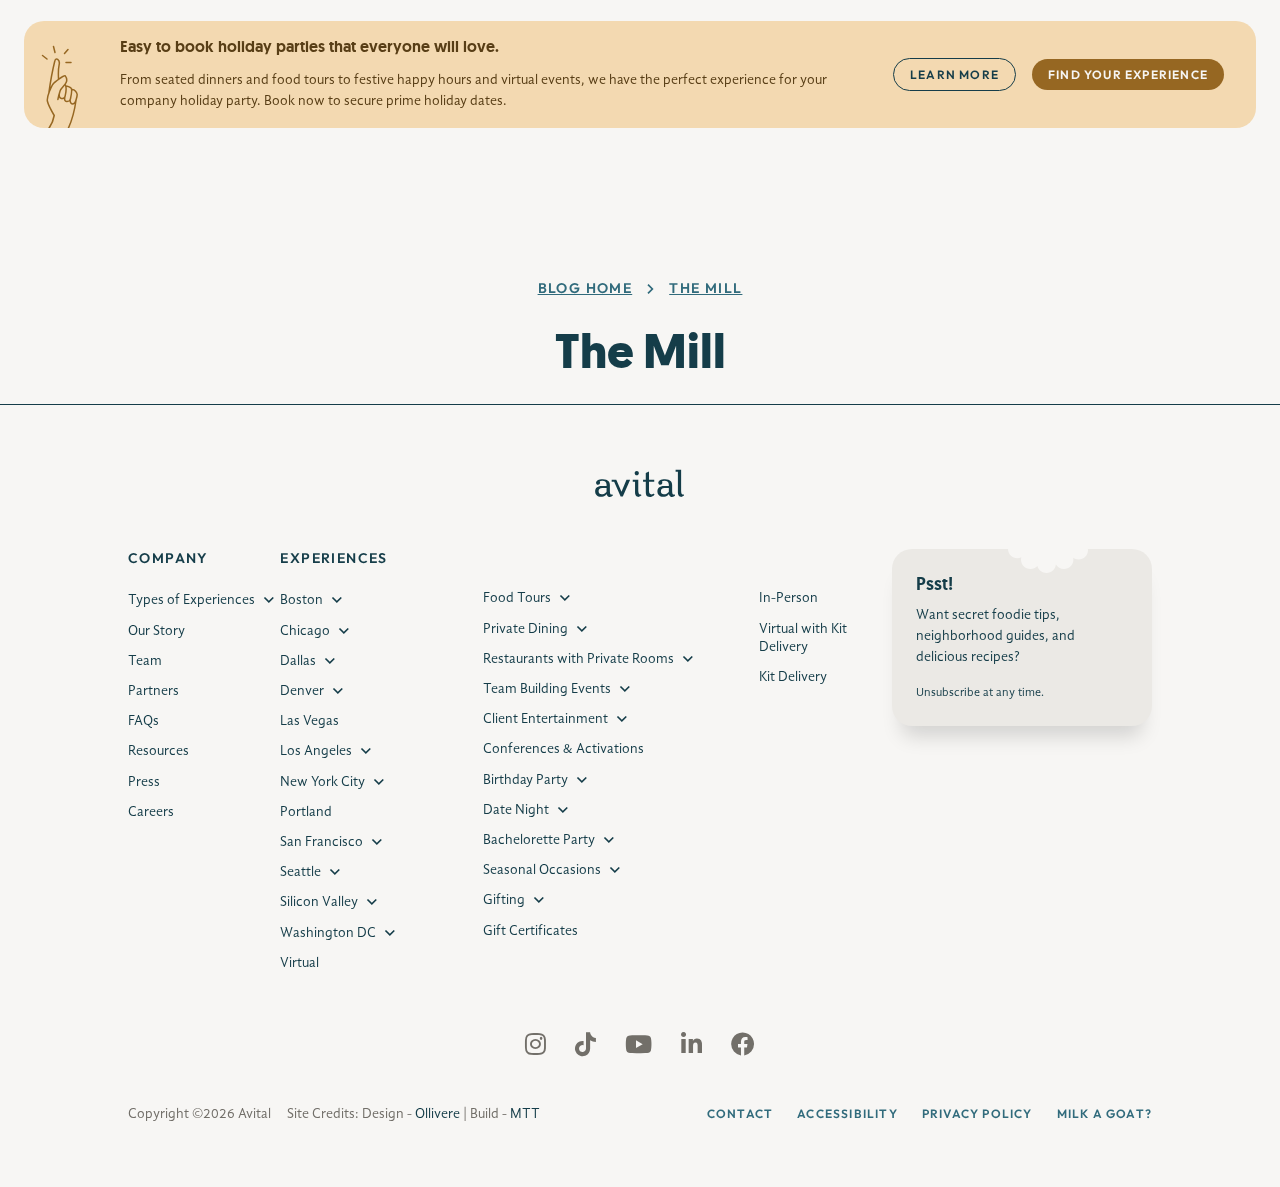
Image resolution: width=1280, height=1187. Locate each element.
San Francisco (321, 842)
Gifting (504, 900)
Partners (153, 691)
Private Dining (525, 629)
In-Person (788, 598)
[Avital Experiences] (640, 493)
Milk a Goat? (1104, 1113)
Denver (302, 691)
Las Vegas (309, 721)
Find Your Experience (1128, 74)
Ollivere (437, 1114)
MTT (525, 1114)
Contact (740, 1113)
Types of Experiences (191, 600)
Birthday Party (525, 780)
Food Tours (517, 598)
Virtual (299, 963)
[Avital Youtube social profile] (640, 1049)
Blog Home (585, 288)
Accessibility (847, 1113)
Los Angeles (316, 751)
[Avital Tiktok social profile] (587, 1049)
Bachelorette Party (539, 840)
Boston (301, 600)
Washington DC (328, 933)
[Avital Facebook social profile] (743, 1049)
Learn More (954, 74)
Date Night (516, 810)
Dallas (298, 661)
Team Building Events (547, 689)
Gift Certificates (530, 931)
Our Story (156, 631)
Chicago (305, 631)
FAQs (143, 721)
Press (144, 782)
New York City (322, 782)
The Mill (705, 288)
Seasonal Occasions (542, 870)
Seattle (300, 872)
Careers (151, 812)
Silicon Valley (319, 902)
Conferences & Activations (563, 749)
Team (145, 661)
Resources (158, 751)
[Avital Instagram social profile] (537, 1049)
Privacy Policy (977, 1113)
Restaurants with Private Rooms (578, 659)
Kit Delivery (793, 677)
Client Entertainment (545, 719)
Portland (306, 812)
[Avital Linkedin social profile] (693, 1049)
